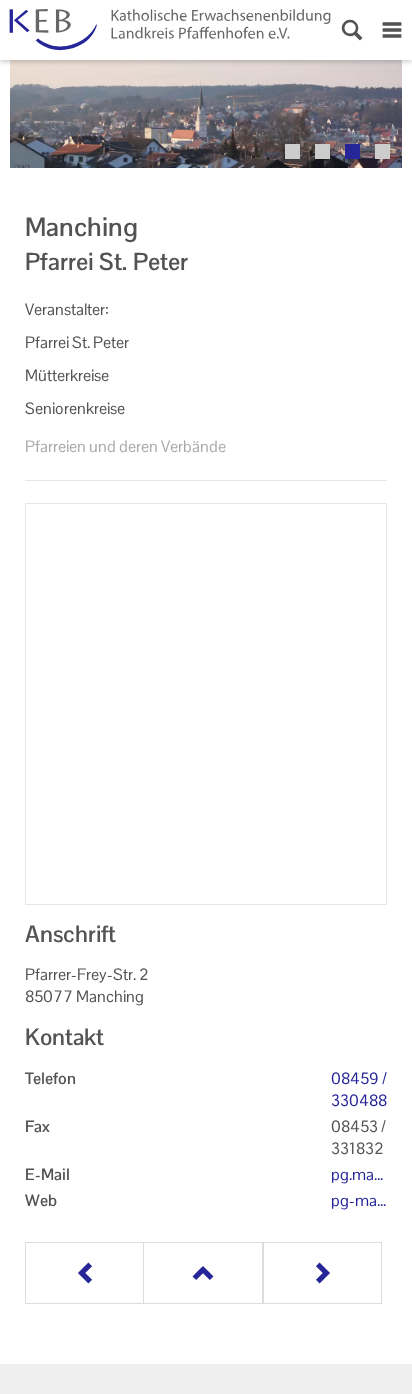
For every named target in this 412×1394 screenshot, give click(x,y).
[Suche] (352, 30)
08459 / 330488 (359, 1089)
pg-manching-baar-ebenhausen (358, 1201)
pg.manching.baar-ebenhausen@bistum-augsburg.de (358, 1175)
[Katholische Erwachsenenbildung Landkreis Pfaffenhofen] (166, 30)
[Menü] (392, 30)
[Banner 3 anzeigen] (352, 151)
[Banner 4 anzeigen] (382, 151)
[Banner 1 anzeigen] (292, 151)
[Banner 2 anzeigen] (322, 151)
